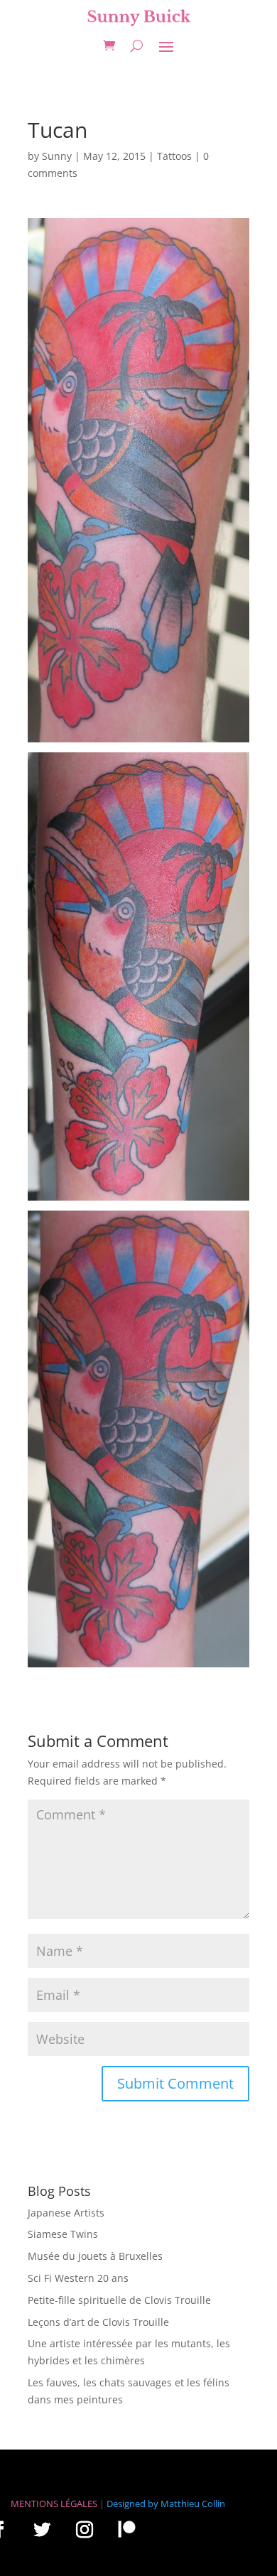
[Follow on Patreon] (126, 2529)
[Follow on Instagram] (85, 2529)
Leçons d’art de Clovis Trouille (98, 2322)
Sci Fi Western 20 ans (78, 2278)
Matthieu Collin (193, 2504)
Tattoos (174, 156)
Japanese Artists (66, 2213)
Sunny (57, 156)
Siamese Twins (63, 2234)
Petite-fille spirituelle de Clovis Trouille (119, 2300)
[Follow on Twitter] (42, 2529)
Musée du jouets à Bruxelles (95, 2256)
